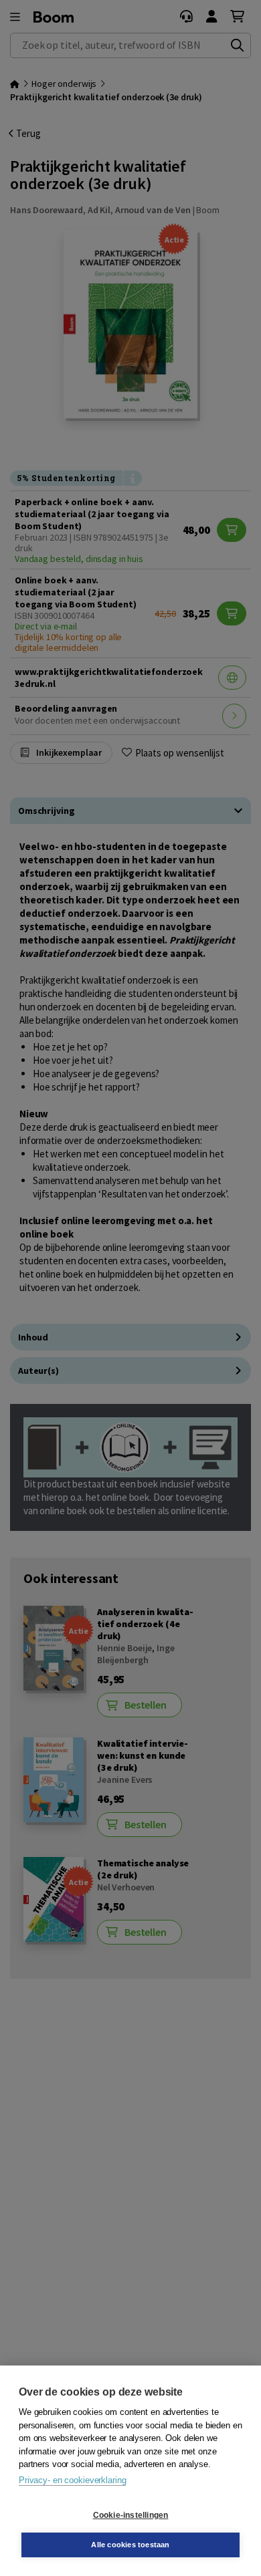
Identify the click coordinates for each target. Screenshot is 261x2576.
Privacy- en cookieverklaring (72, 2480)
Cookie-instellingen (131, 2515)
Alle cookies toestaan (130, 2545)
